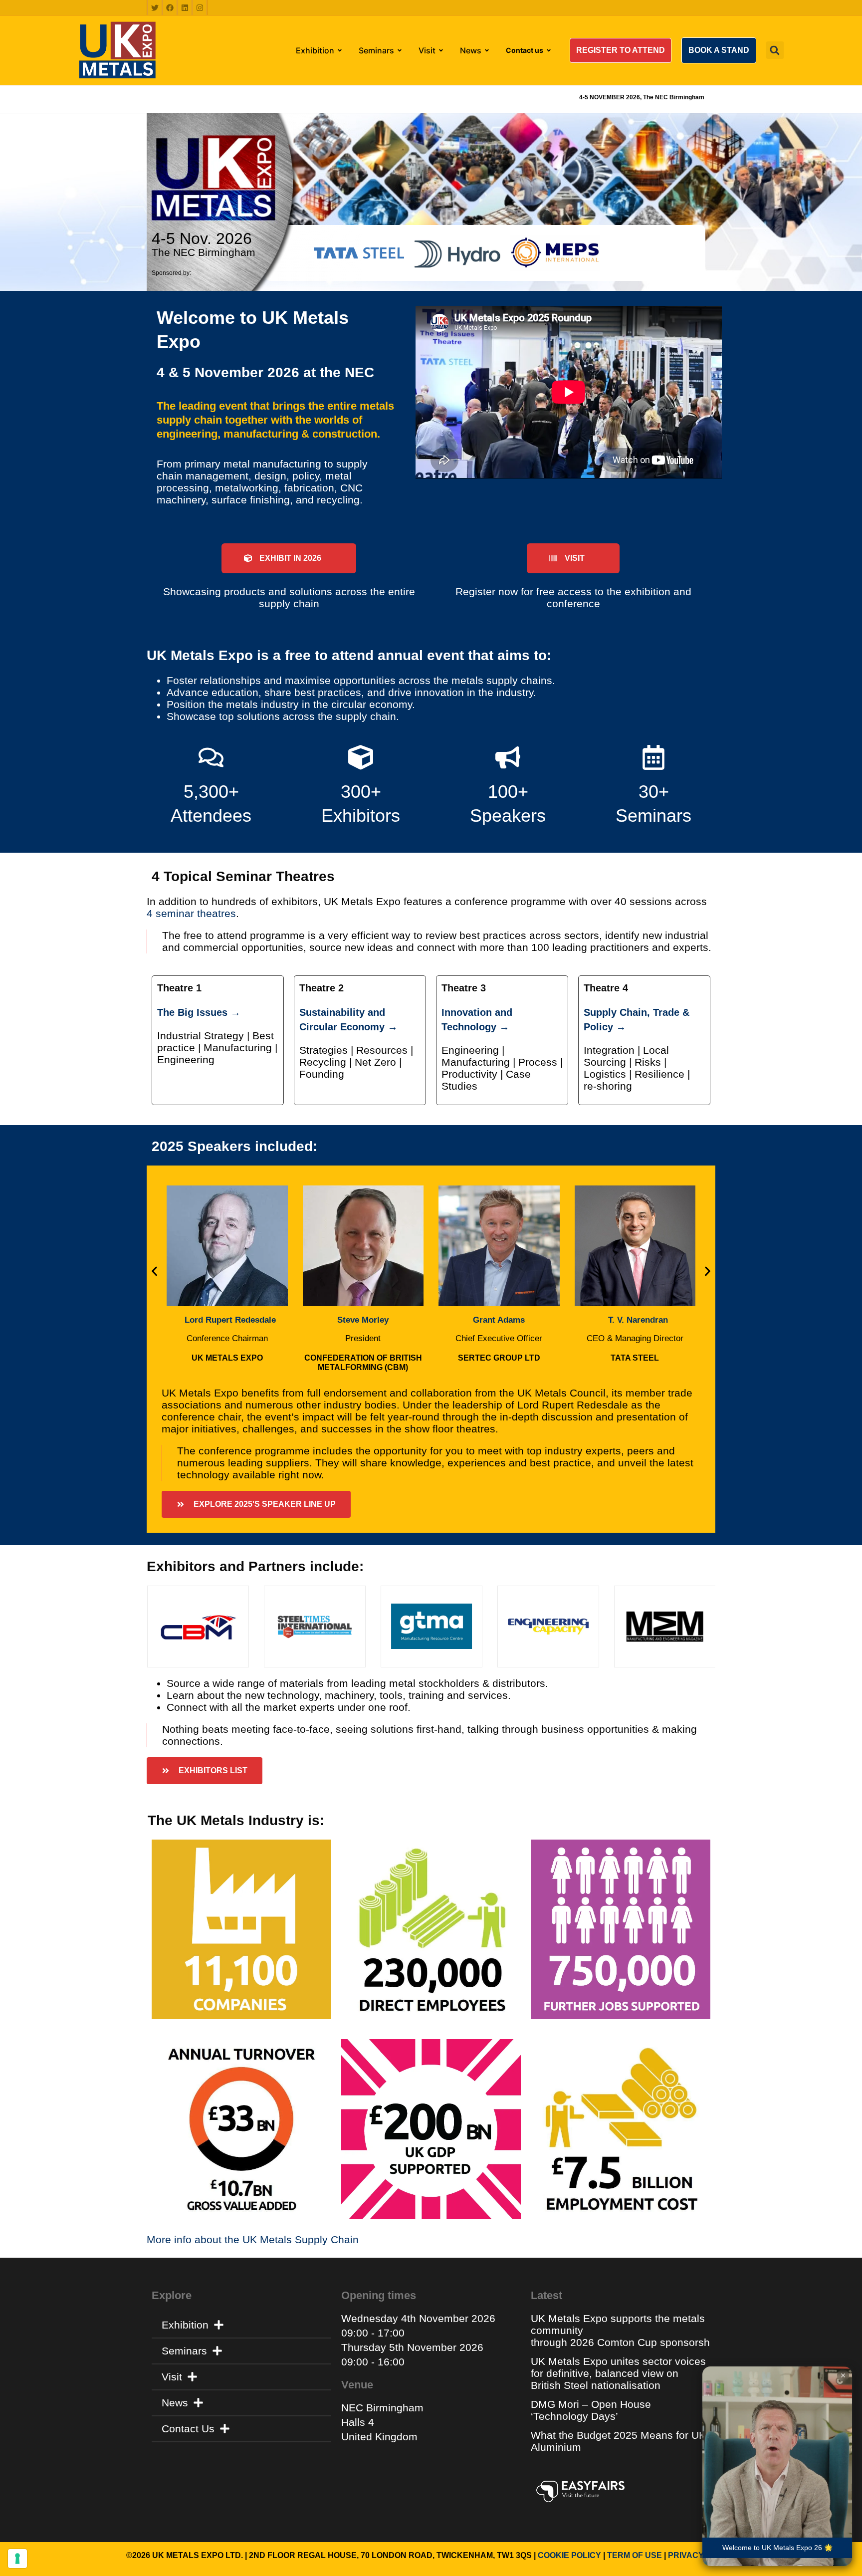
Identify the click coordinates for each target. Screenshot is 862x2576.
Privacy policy (702, 2555)
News (175, 2403)
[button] (621, 50)
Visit (172, 2377)
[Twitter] (155, 7)
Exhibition (185, 2325)
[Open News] (487, 50)
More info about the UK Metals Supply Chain (253, 2239)
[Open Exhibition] (340, 50)
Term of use (635, 2555)
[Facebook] (170, 7)
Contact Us (188, 2429)
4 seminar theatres (191, 913)
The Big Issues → (199, 1012)
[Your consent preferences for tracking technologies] (17, 2559)
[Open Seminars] (400, 50)
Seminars (184, 2351)
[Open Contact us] (549, 50)
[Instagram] (200, 7)
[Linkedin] (185, 7)
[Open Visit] (441, 50)
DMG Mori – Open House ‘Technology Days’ (591, 2410)
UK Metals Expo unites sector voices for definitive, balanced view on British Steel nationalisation (618, 2373)
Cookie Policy (569, 2555)
